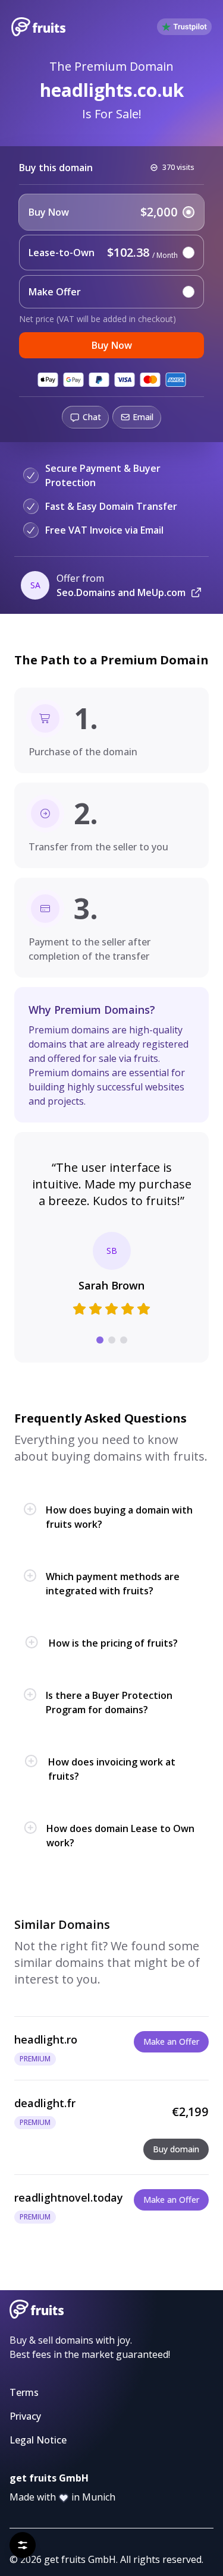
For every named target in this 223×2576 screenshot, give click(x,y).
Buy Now (112, 345)
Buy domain (176, 2149)
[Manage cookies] (23, 2545)
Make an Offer (171, 2041)
